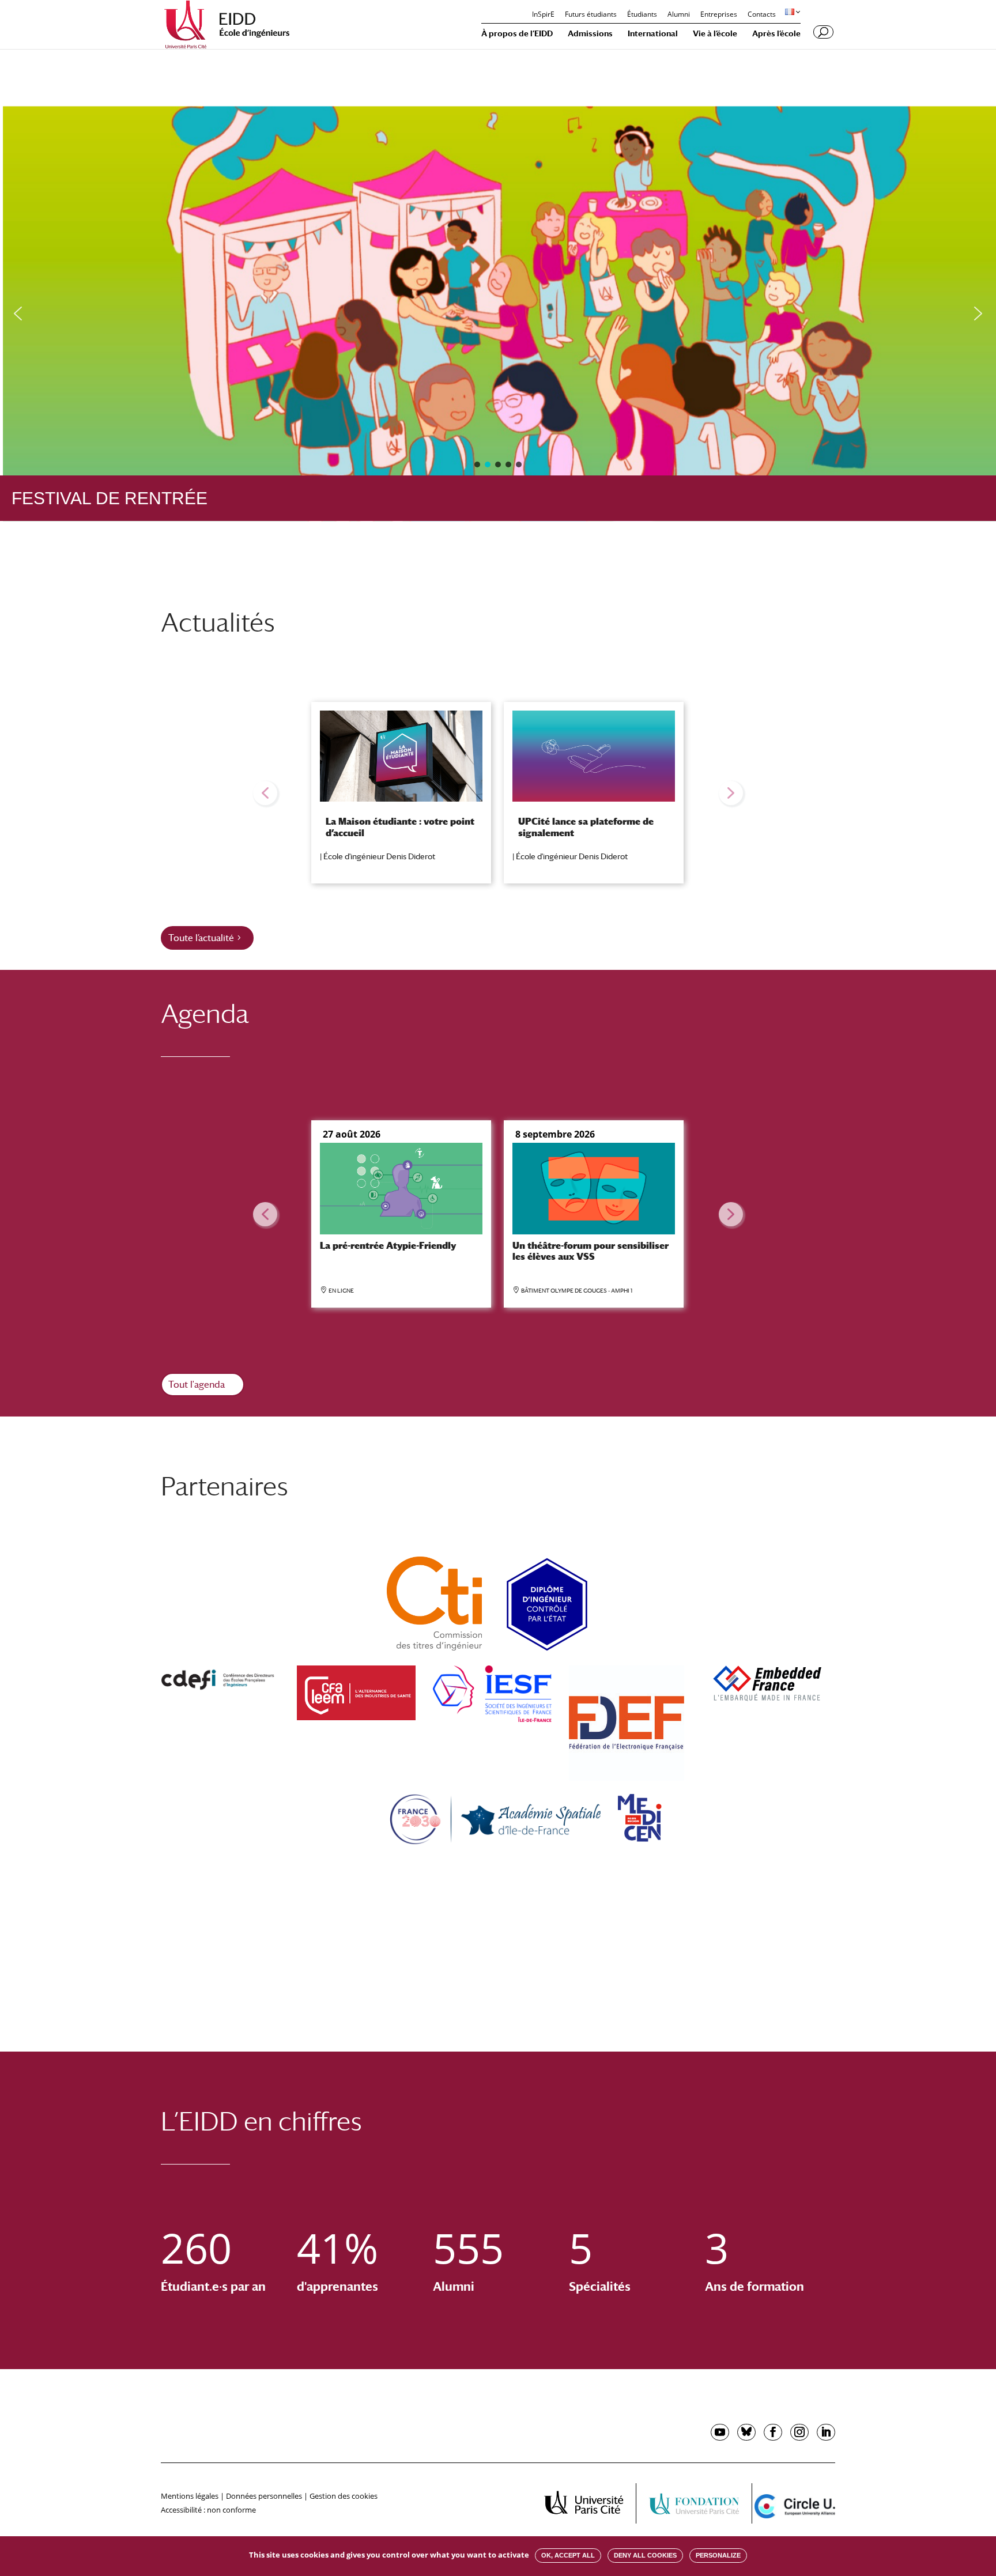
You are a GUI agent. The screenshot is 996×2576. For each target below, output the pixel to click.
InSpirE (543, 15)
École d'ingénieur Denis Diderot (379, 856)
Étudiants (642, 15)
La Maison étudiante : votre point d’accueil (400, 827)
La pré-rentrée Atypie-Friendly (388, 1246)
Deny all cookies (645, 2555)
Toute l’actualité (201, 938)
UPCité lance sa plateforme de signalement (586, 827)
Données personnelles (264, 2496)
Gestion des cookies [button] (344, 2496)
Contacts (762, 15)
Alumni (679, 15)
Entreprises (719, 15)
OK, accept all (568, 2555)
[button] (18, 313)
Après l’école (776, 34)
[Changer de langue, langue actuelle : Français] (791, 12)
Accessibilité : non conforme (208, 2510)
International (653, 34)
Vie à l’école (715, 34)
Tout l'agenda (197, 1385)
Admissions (590, 34)
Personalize (718, 2555)
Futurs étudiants (591, 15)
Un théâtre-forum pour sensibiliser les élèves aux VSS (591, 1251)
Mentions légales (190, 2496)
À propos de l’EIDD (517, 34)
